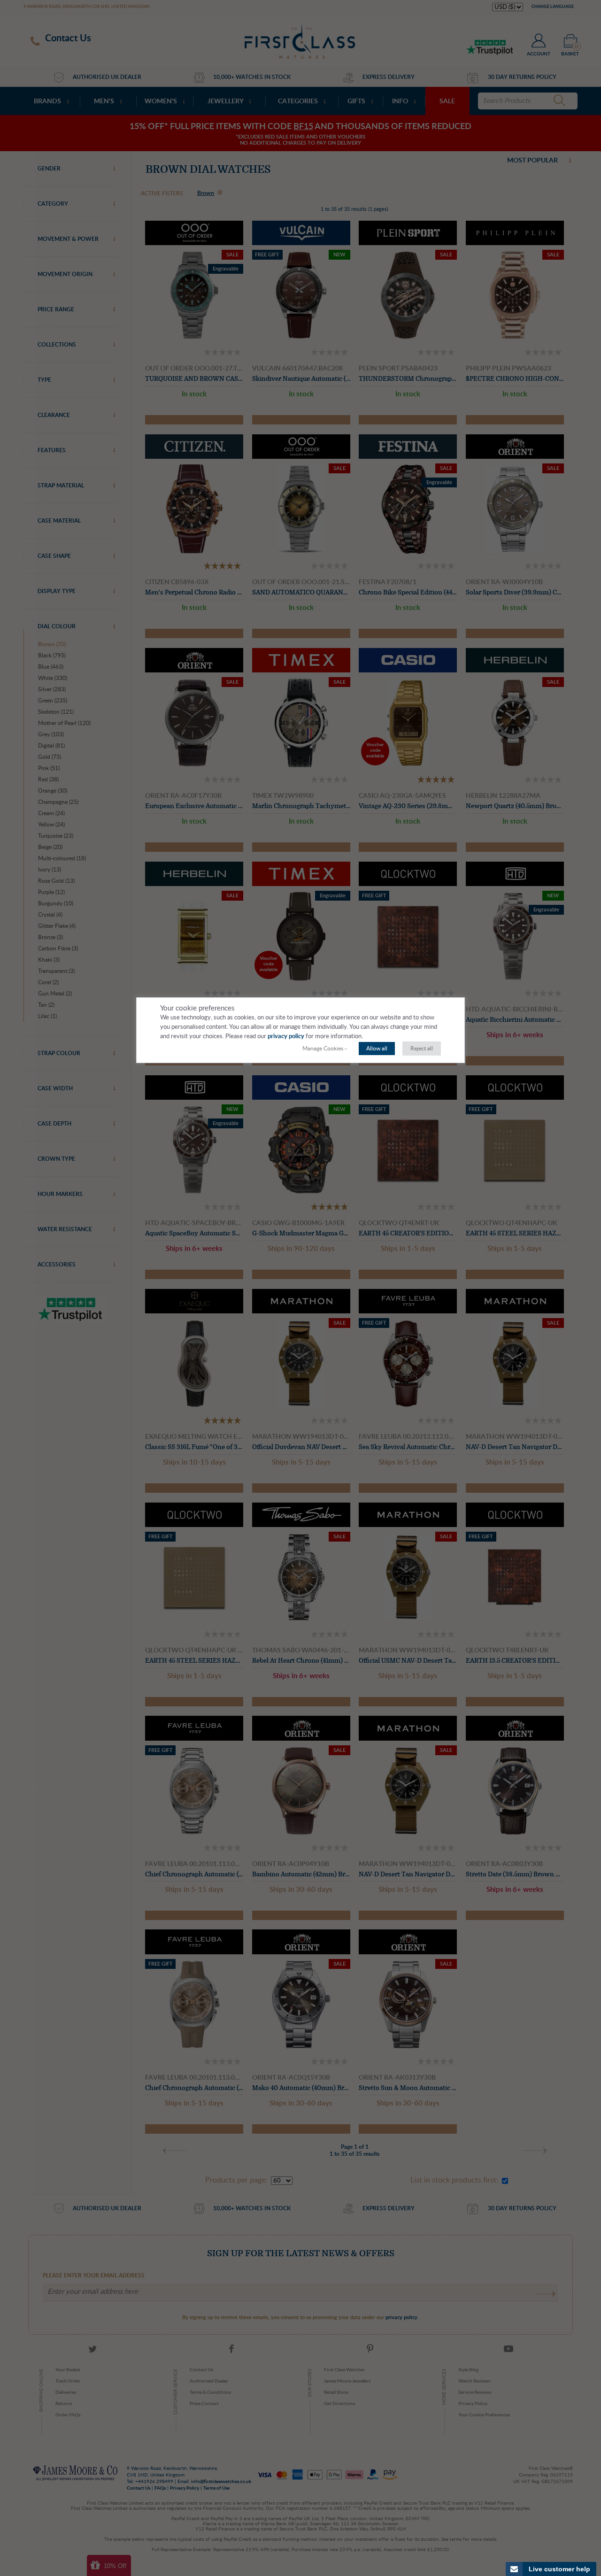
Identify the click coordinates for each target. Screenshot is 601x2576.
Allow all (377, 1049)
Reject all (422, 1049)
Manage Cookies (323, 1049)
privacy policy (286, 1037)
